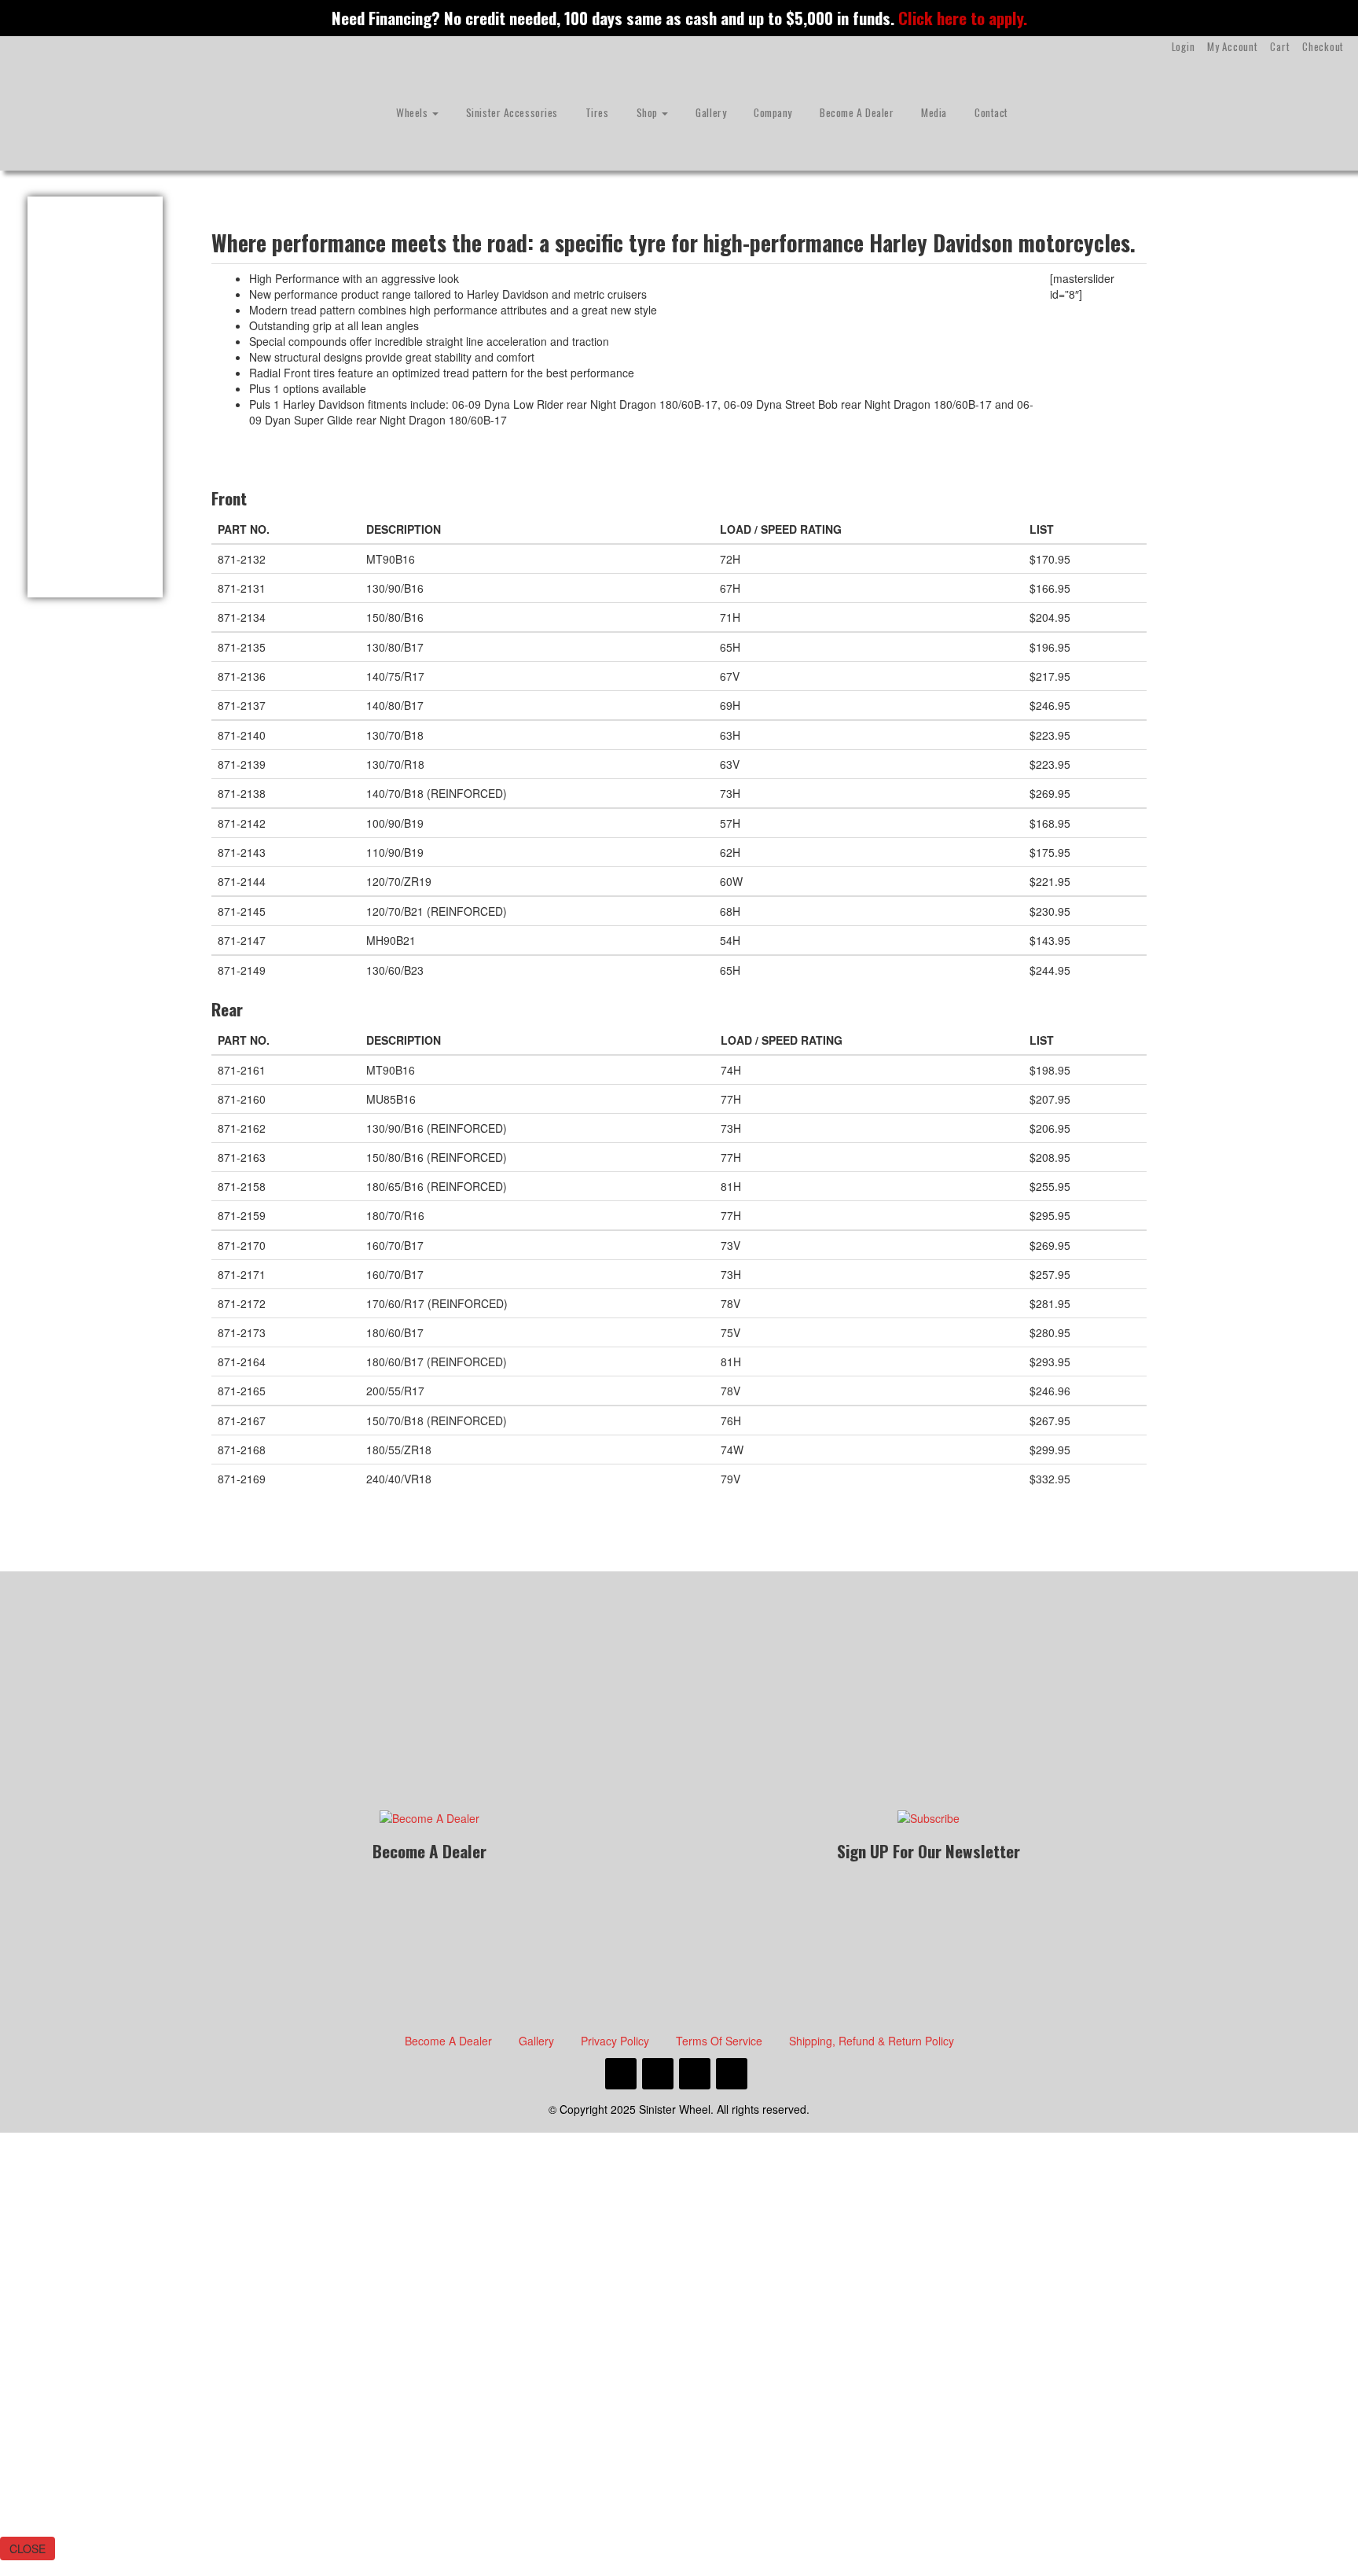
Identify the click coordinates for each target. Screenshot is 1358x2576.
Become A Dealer (857, 112)
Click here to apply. (963, 18)
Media (934, 112)
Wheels (413, 112)
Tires (597, 112)
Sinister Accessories (512, 112)
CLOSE (28, 2548)
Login (1184, 46)
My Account (1232, 46)
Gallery (711, 112)
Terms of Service (719, 2041)
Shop (649, 112)
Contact (991, 112)
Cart (1280, 46)
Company (773, 112)
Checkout (1323, 46)
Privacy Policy (615, 2041)
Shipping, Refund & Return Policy (872, 2041)
